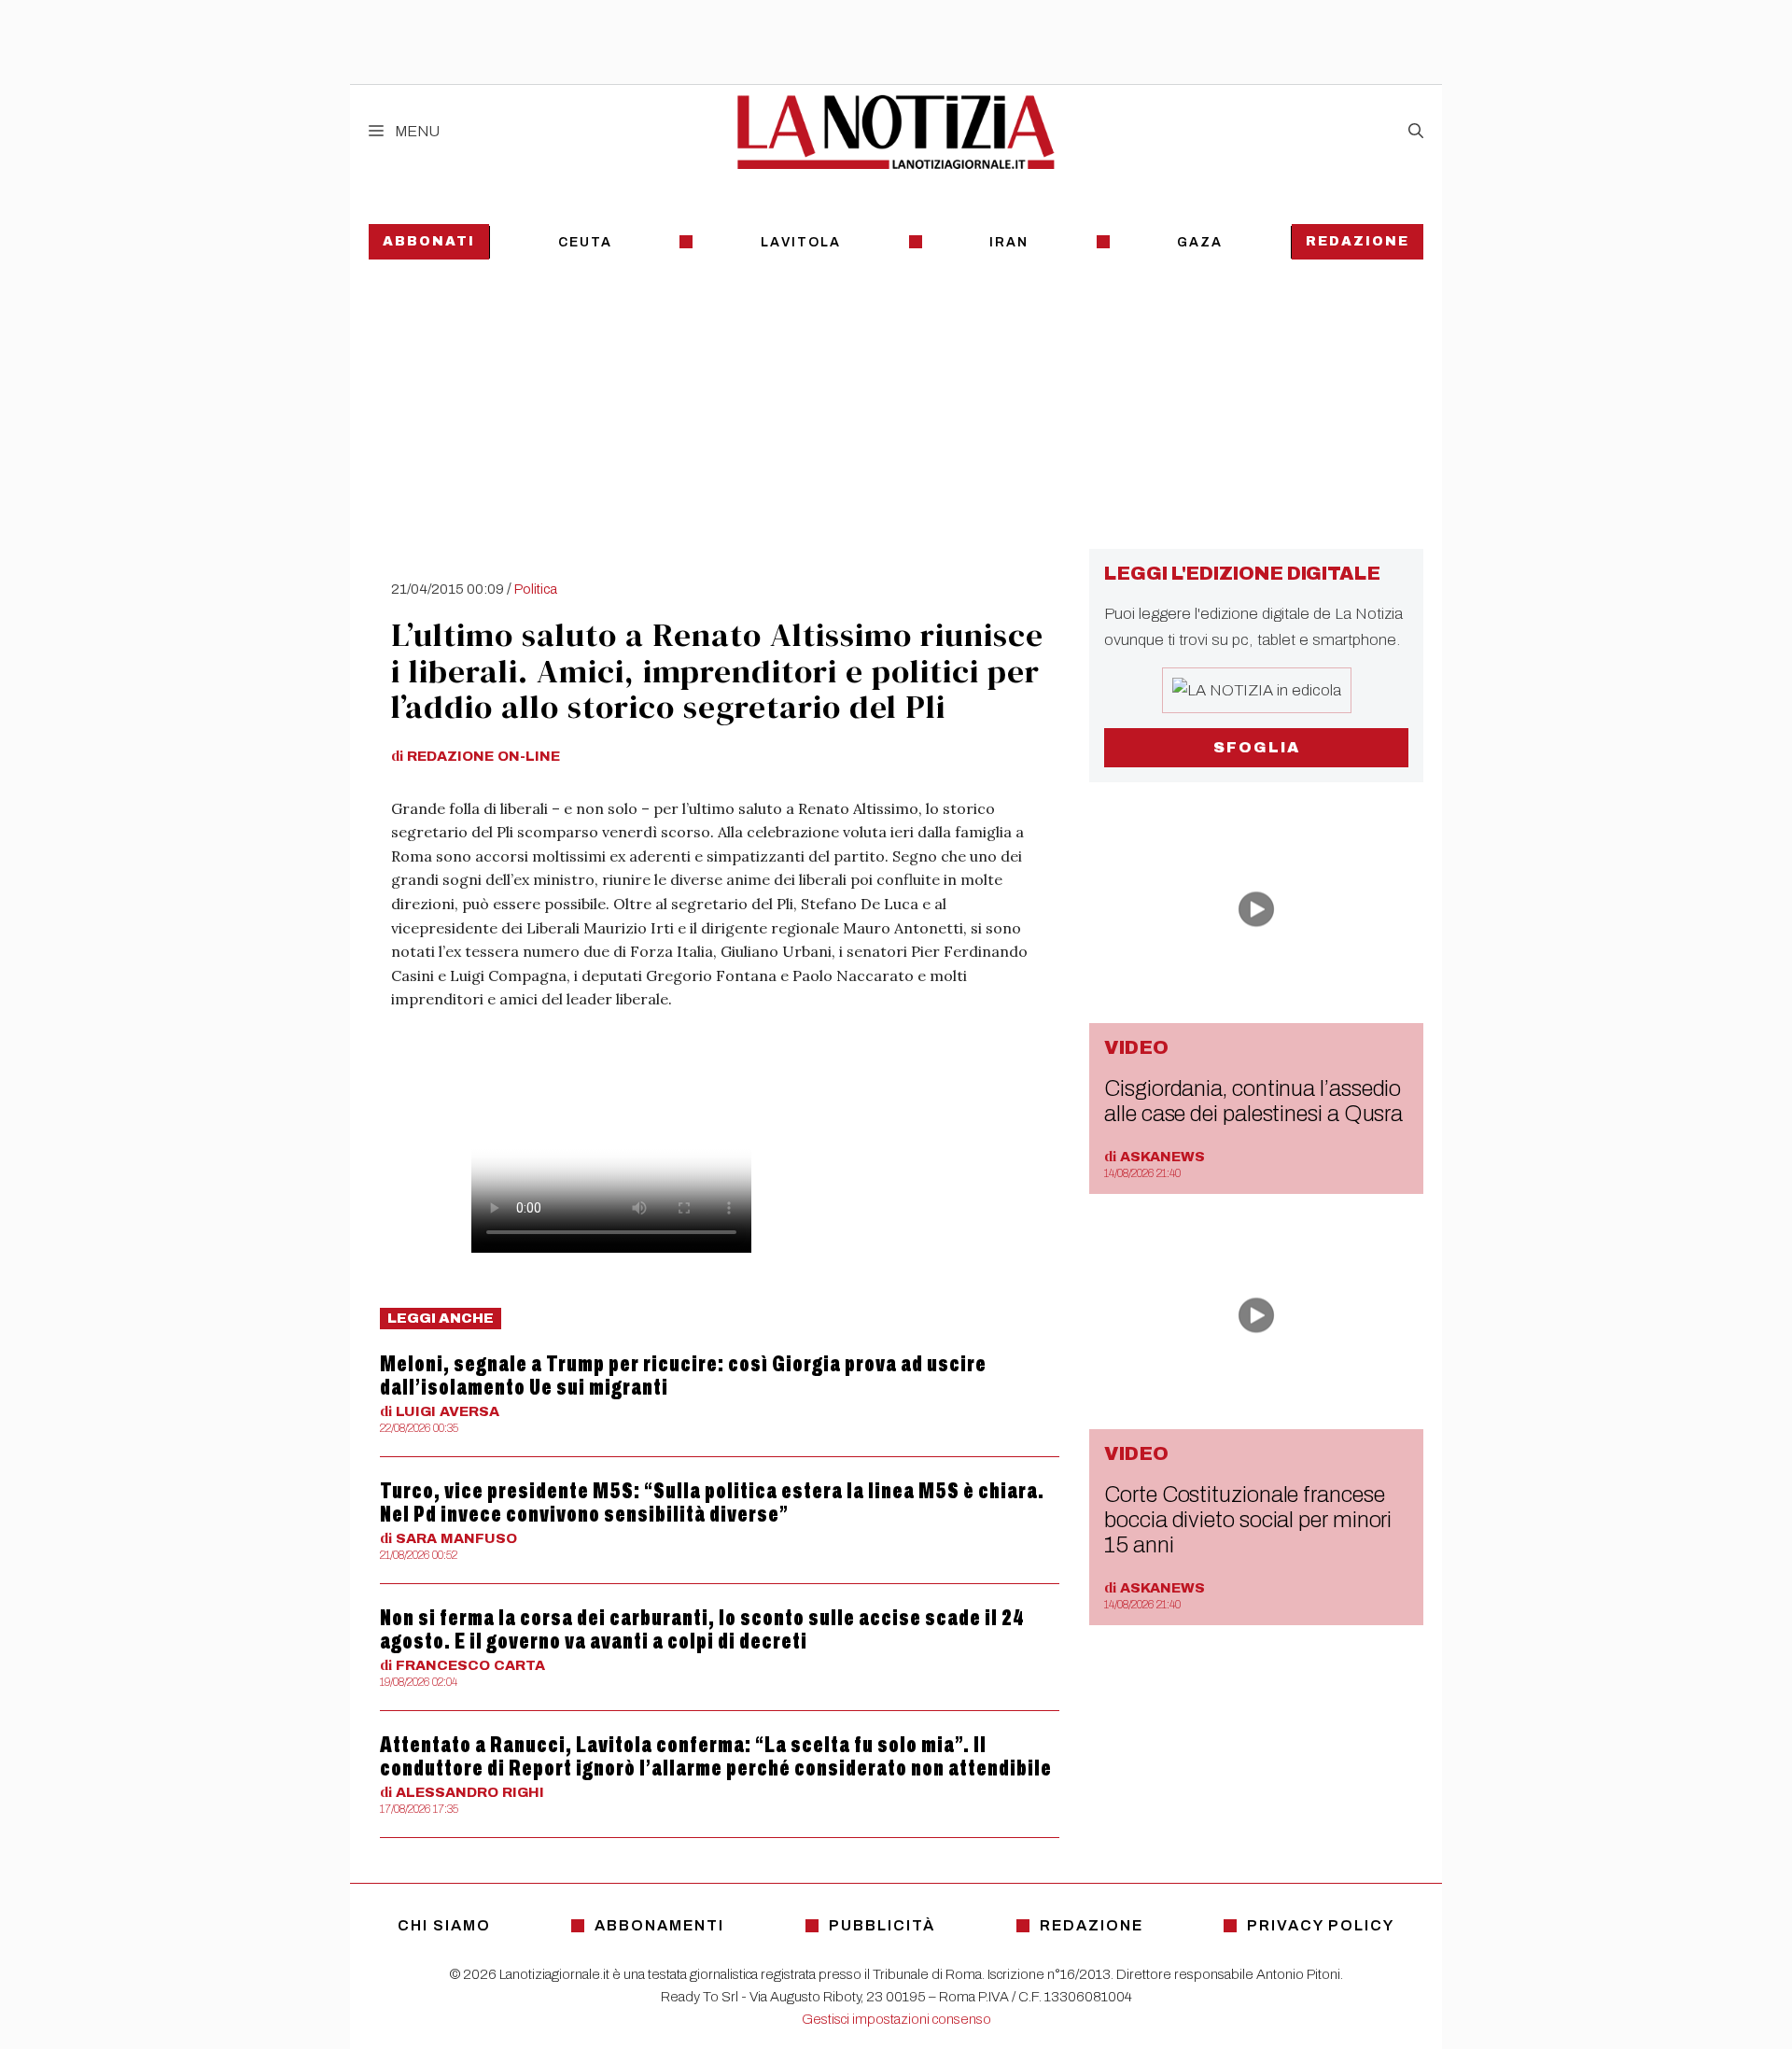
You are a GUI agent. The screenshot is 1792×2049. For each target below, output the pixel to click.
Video (1136, 1047)
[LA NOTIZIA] (896, 132)
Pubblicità (882, 1925)
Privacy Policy (1321, 1925)
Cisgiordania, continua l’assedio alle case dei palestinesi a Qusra (1253, 1101)
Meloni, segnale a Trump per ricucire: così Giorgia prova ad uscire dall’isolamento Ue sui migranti (683, 1375)
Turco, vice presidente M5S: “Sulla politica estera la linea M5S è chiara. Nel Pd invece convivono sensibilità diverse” (712, 1502)
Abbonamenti (659, 1925)
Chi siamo (444, 1925)
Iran (1009, 242)
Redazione (1358, 241)
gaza (1200, 242)
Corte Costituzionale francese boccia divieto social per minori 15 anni (1248, 1520)
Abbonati (429, 241)
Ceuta (585, 242)
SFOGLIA (1257, 747)
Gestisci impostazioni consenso (896, 2019)
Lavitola (801, 242)
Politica (536, 589)
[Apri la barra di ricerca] (1416, 132)
